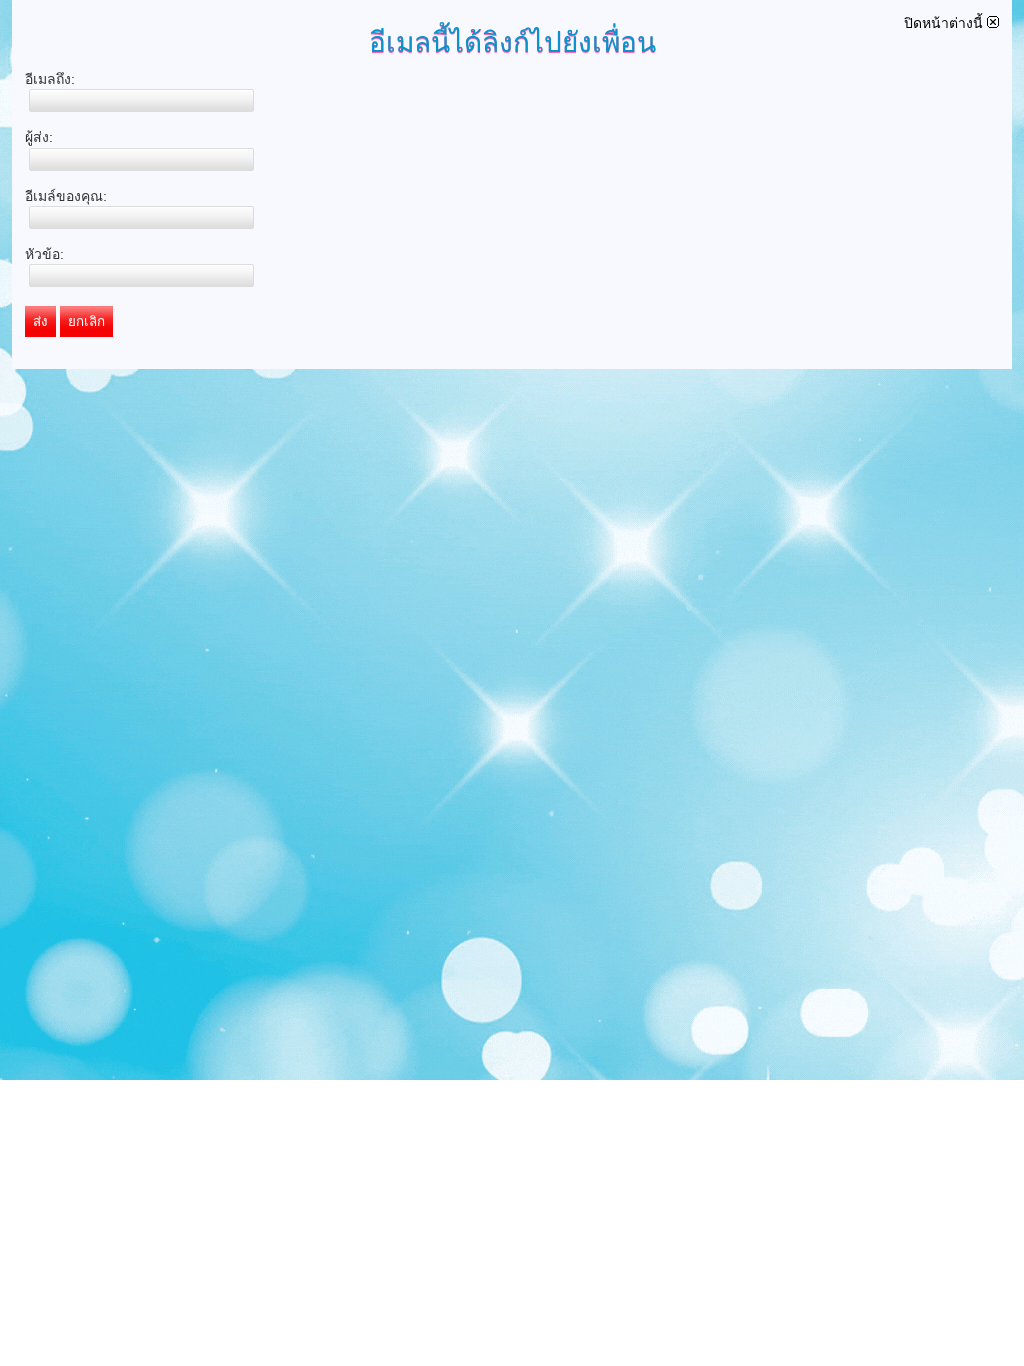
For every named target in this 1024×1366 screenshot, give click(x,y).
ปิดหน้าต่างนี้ (945, 23)
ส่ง (40, 321)
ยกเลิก (86, 321)
